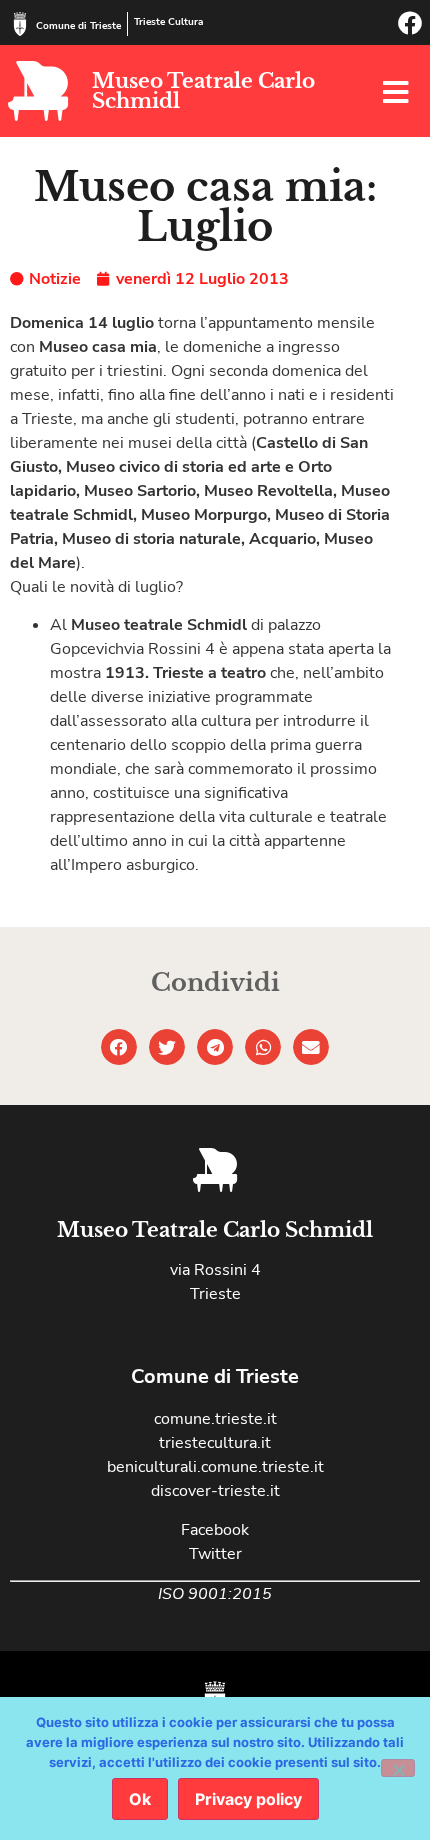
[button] (119, 1047)
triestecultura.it (215, 1443)
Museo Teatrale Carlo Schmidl (203, 91)
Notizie (55, 279)
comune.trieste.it (215, 1419)
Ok (140, 1799)
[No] (398, 1768)
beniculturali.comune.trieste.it (215, 1467)
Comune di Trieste (78, 26)
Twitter (215, 1554)
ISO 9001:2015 (215, 1594)
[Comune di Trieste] (20, 24)
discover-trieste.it (215, 1491)
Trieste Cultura (168, 22)
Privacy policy (248, 1799)
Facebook (215, 1530)
